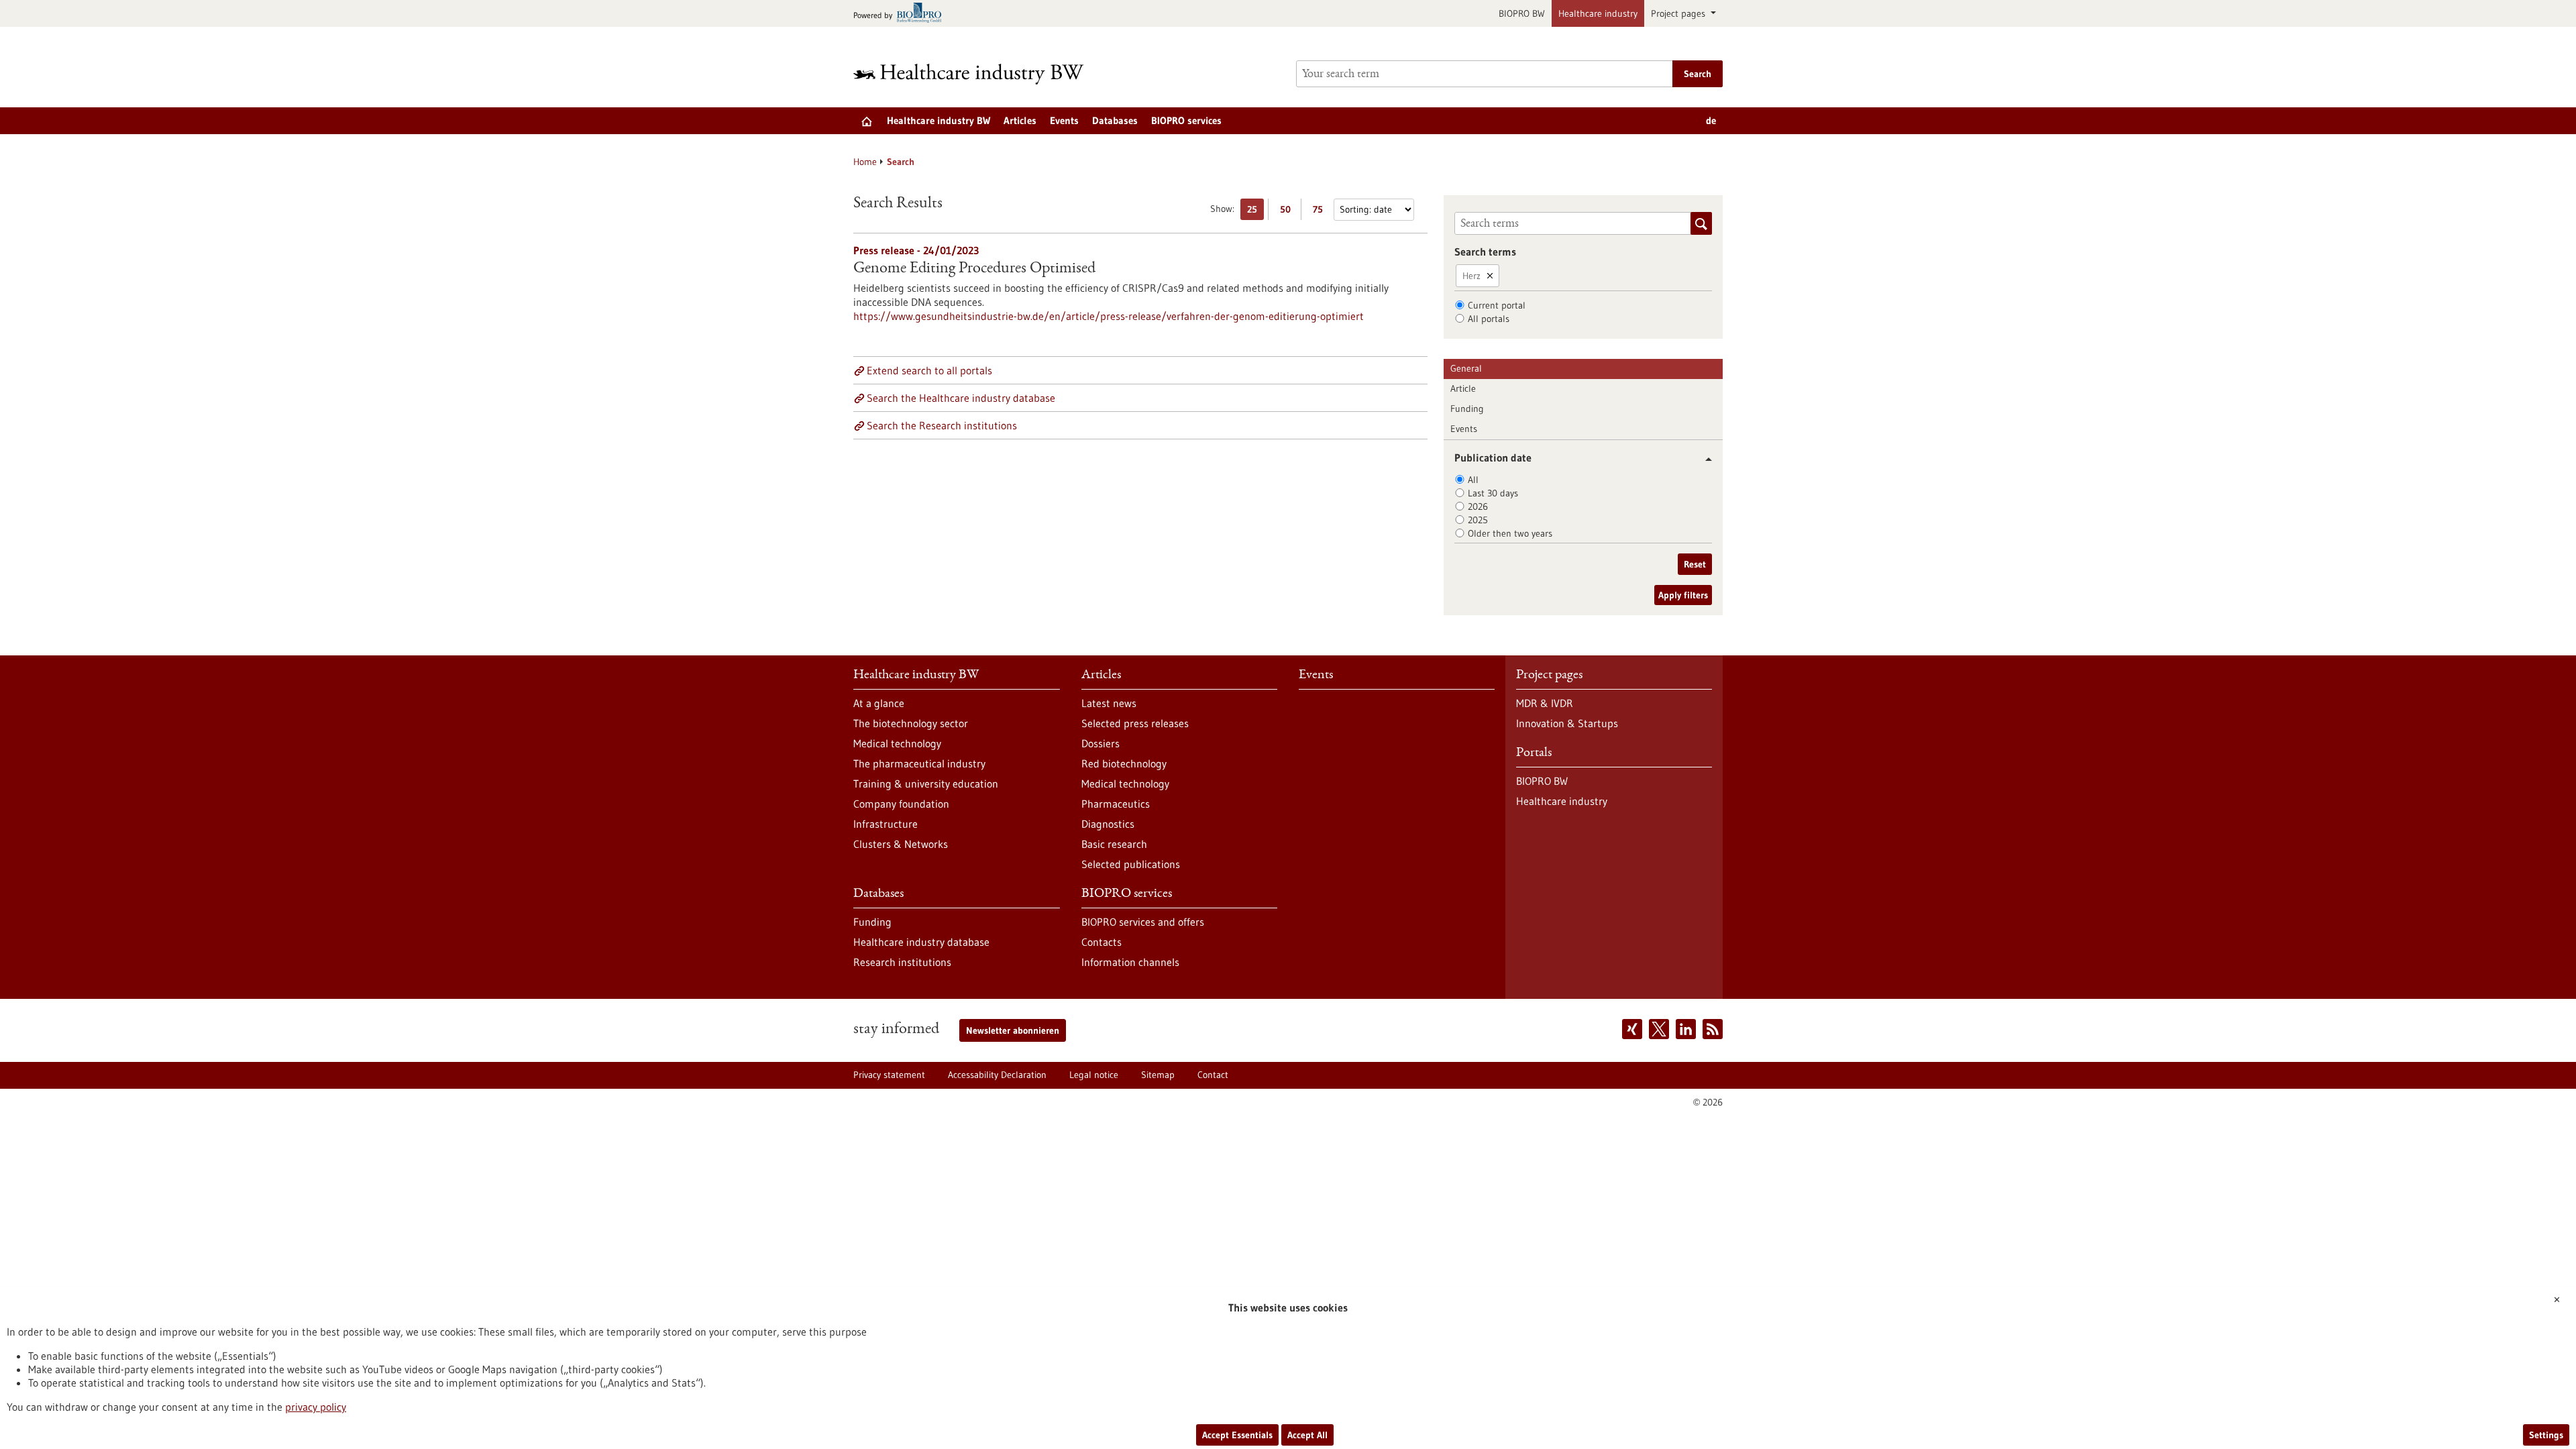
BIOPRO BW (1522, 13)
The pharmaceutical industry (919, 763)
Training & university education (926, 784)
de (1711, 120)
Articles (1020, 120)
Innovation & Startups (1567, 723)
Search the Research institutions (942, 425)
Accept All (1307, 1435)
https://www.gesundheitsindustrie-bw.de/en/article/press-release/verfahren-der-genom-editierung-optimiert (1109, 316)
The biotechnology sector (911, 723)
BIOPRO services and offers (1143, 922)
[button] (1704, 459)
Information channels (1130, 962)
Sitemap (1158, 1075)
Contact (1213, 1075)
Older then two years (1510, 533)
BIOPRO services (1186, 120)
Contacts (1102, 942)
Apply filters (1683, 595)
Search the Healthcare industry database (961, 398)
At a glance (879, 703)
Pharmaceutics (1116, 804)
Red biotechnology (1124, 763)
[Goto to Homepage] (977, 74)
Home (865, 162)
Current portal (1497, 305)
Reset (1695, 564)
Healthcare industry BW (938, 120)
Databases (1115, 120)
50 (1288, 212)
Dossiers (1101, 743)
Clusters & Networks (901, 844)
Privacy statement (889, 1075)
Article (1463, 388)
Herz (1471, 276)
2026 (1478, 506)
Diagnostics (1108, 824)
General (1466, 368)
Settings (2546, 1435)
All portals (1489, 319)
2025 (1478, 520)
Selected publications (1131, 864)
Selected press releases (1135, 723)
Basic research (1114, 844)
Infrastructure (885, 824)
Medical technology (897, 743)
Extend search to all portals (929, 370)
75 (1321, 212)
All (1473, 480)
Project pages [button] (1679, 13)
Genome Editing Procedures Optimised (974, 269)
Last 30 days (1493, 493)
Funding (1467, 409)
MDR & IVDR (1545, 703)
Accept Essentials (1237, 1435)
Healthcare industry (1598, 13)
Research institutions (902, 962)
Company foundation (901, 804)
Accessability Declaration (997, 1075)
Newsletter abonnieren (1013, 1030)
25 (1255, 212)
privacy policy (316, 1407)
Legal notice (1094, 1075)
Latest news (1109, 703)
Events (1064, 120)
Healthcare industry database (921, 942)
